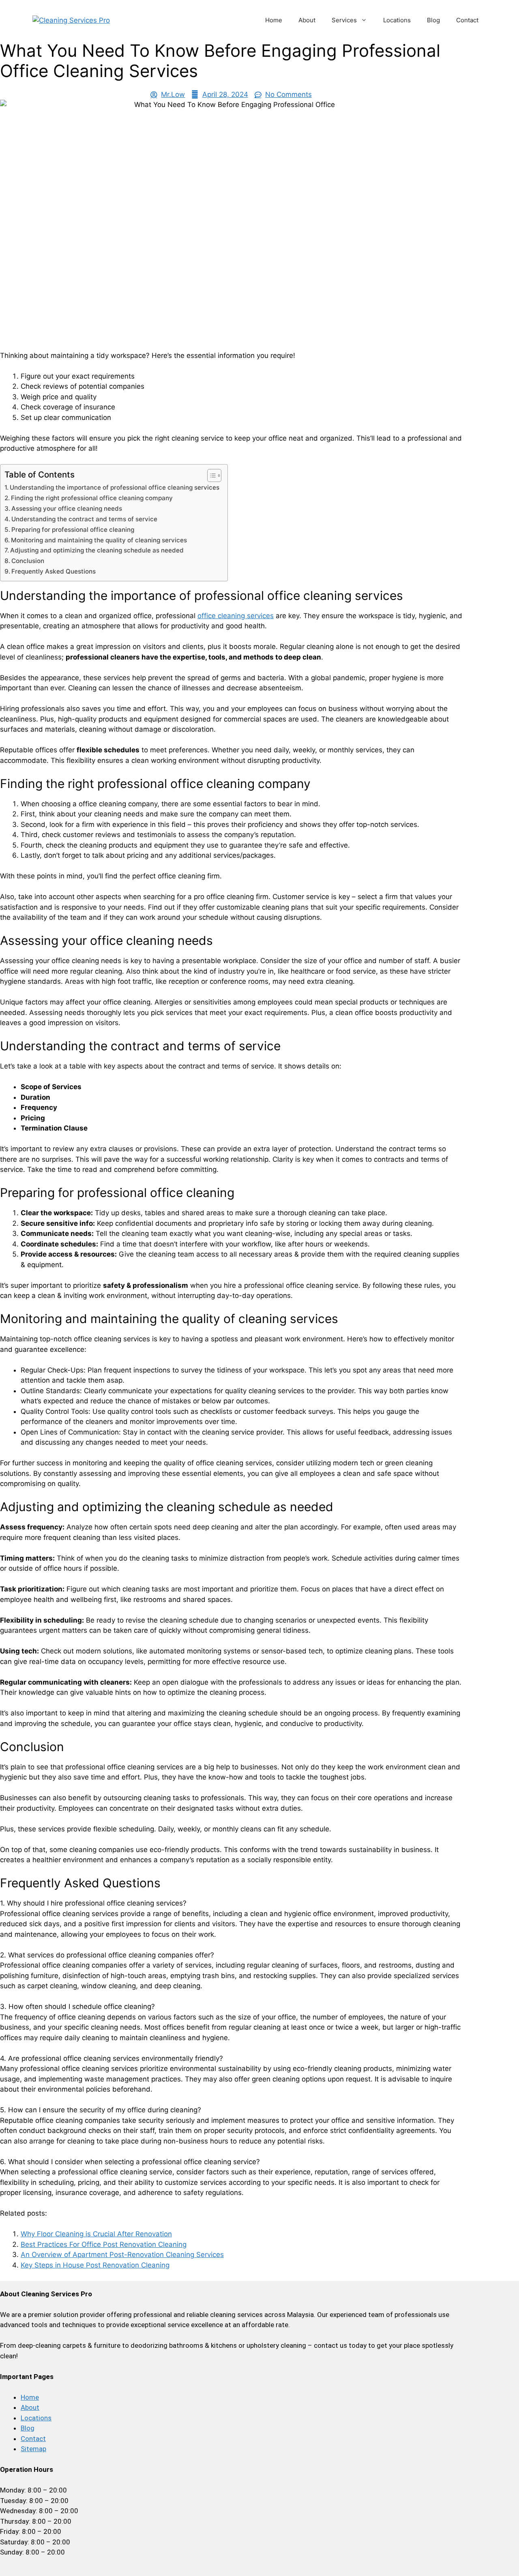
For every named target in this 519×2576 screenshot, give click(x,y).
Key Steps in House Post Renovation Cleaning (95, 2265)
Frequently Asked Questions (54, 571)
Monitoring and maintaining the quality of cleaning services (99, 540)
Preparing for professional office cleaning (73, 530)
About (307, 20)
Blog (433, 20)
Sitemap (33, 2449)
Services (344, 20)
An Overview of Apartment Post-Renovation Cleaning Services (122, 2255)
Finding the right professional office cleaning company (92, 498)
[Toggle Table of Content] (210, 475)
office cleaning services (236, 616)
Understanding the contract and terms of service (84, 519)
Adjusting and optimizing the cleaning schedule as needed (97, 550)
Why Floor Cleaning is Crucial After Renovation (96, 2234)
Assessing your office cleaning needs (67, 509)
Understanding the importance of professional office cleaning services (115, 487)
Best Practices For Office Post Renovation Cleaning (104, 2244)
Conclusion (28, 561)
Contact (467, 20)
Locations (397, 20)
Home (274, 20)
